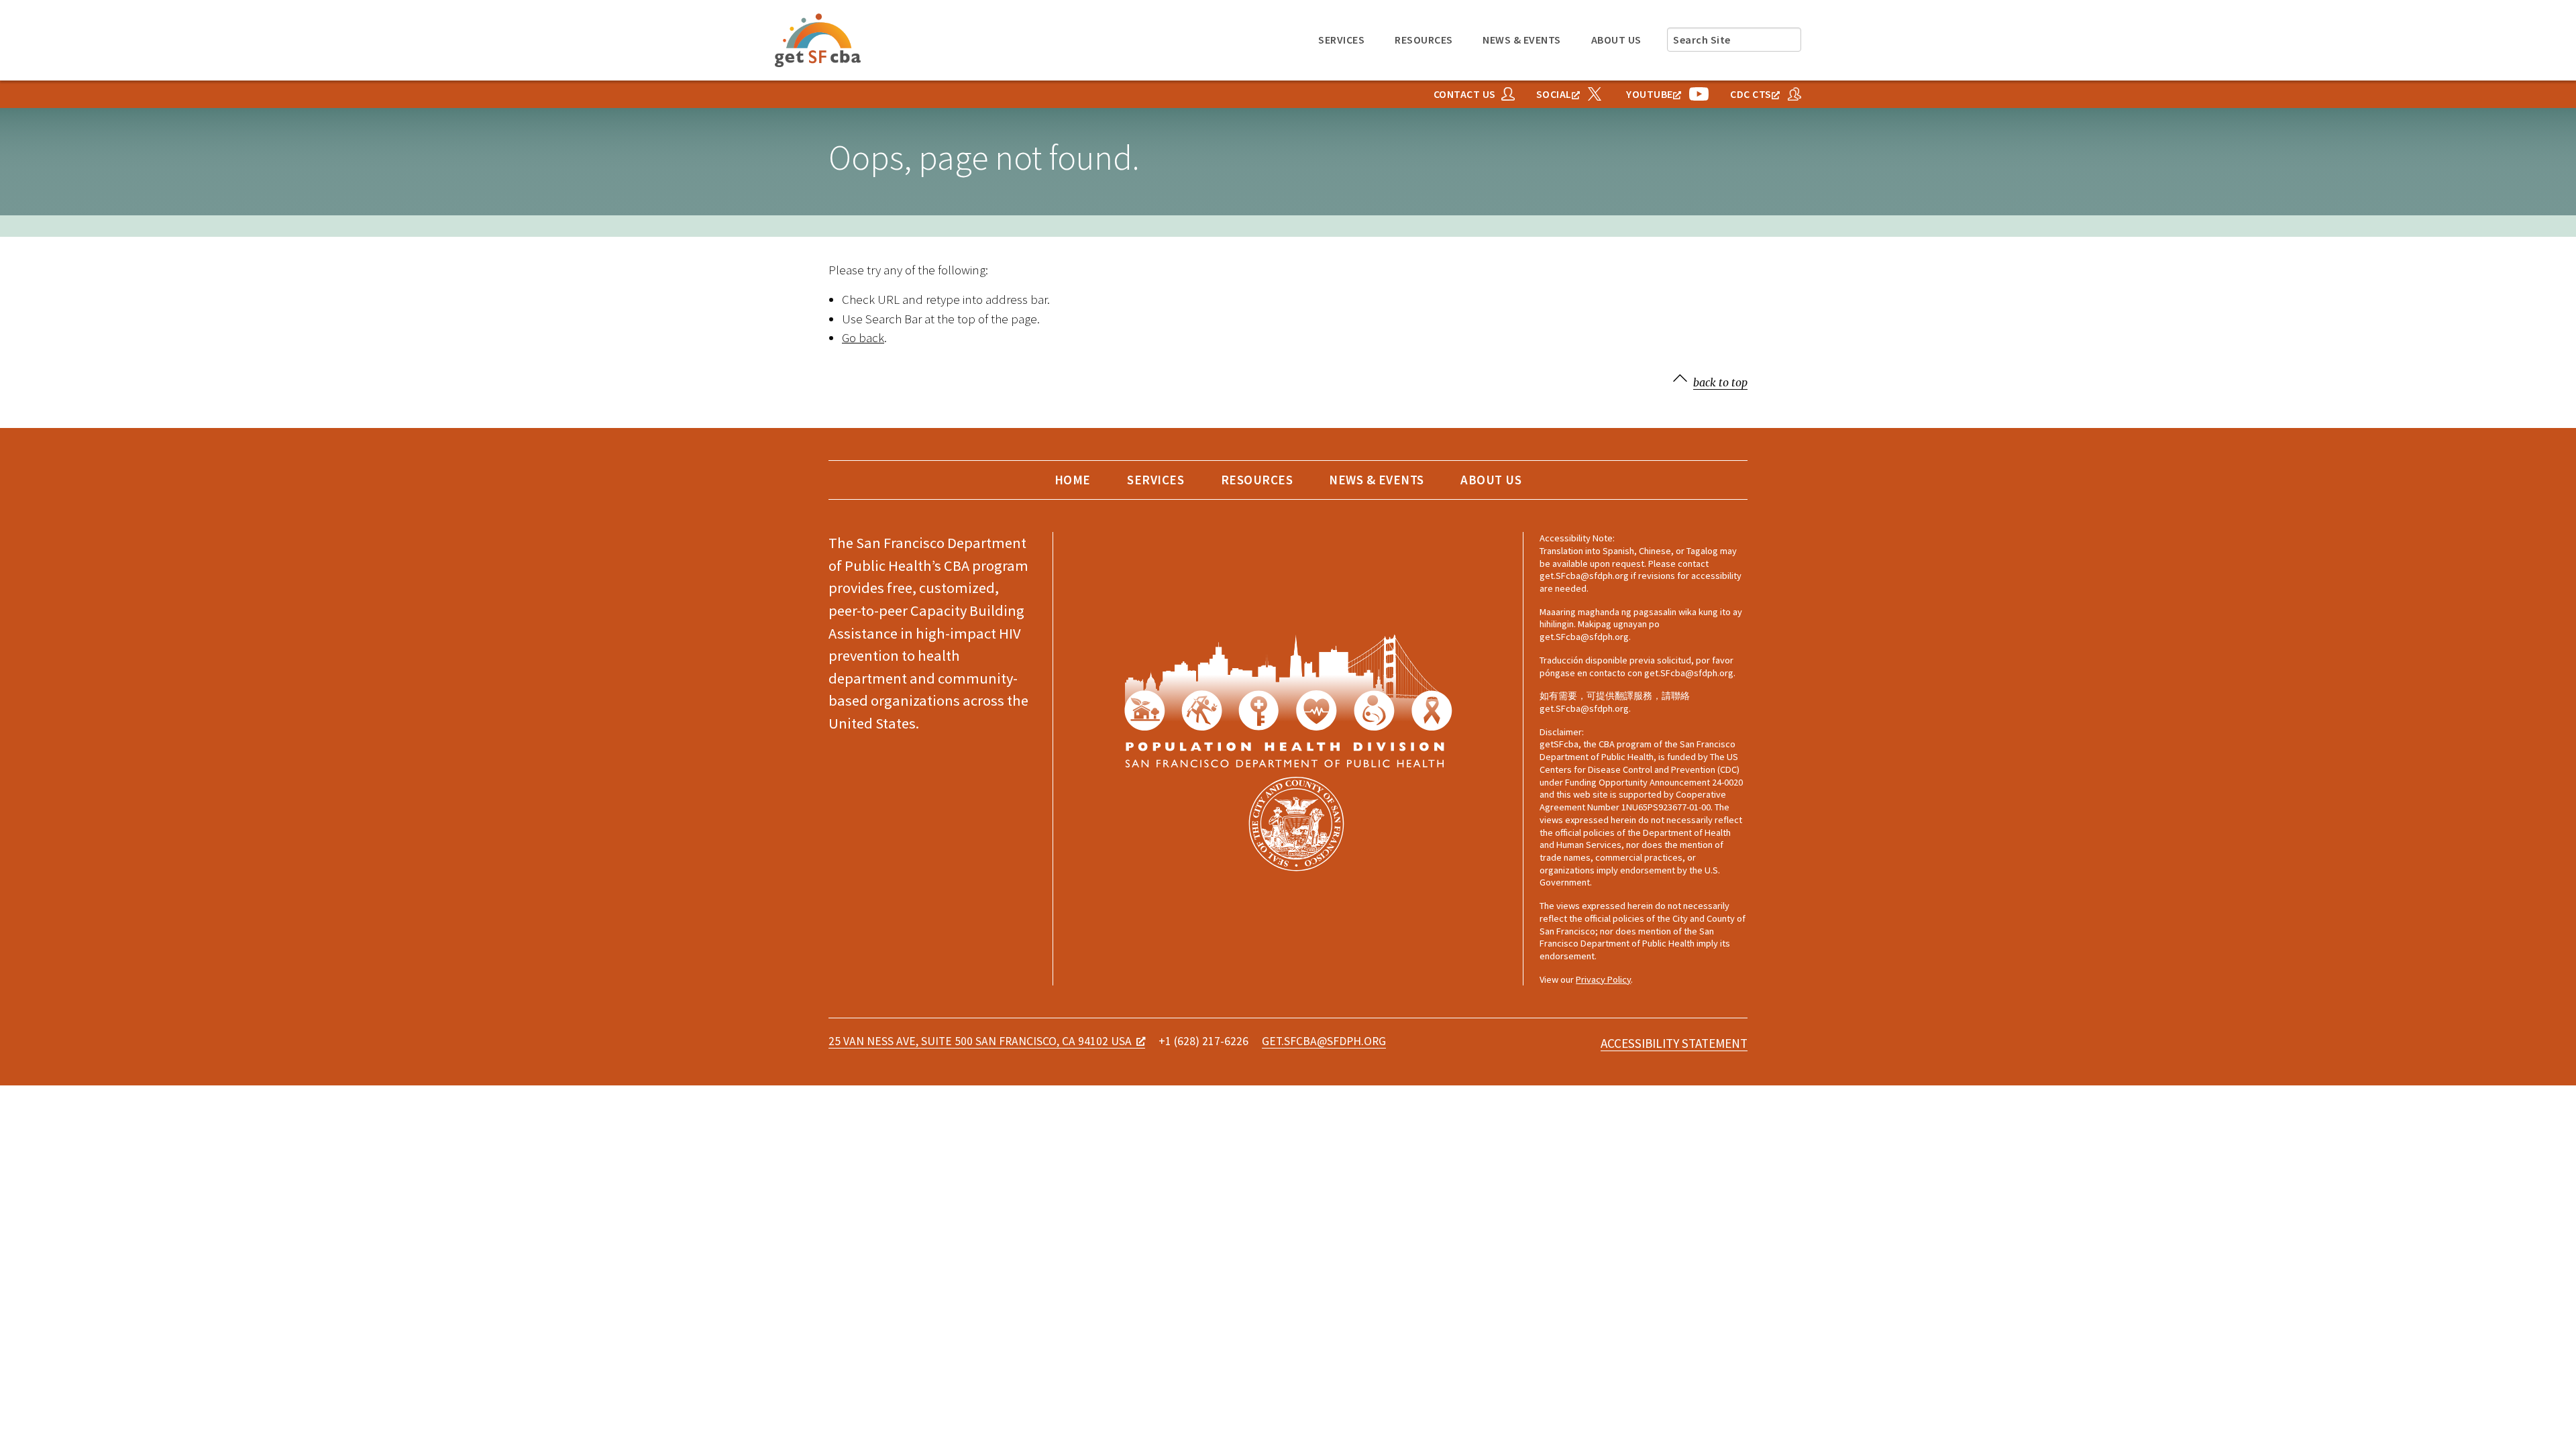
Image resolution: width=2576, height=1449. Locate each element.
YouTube (1650, 94)
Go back (863, 337)
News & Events (1522, 40)
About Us (1616, 40)
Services (1341, 40)
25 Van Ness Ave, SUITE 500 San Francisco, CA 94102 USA (980, 1041)
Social (1554, 94)
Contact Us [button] (1465, 94)
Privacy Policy (1603, 979)
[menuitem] (1342, 40)
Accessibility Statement (1674, 1044)
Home (1073, 480)
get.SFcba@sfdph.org (1324, 1042)
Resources (1424, 40)
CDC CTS (1751, 94)
